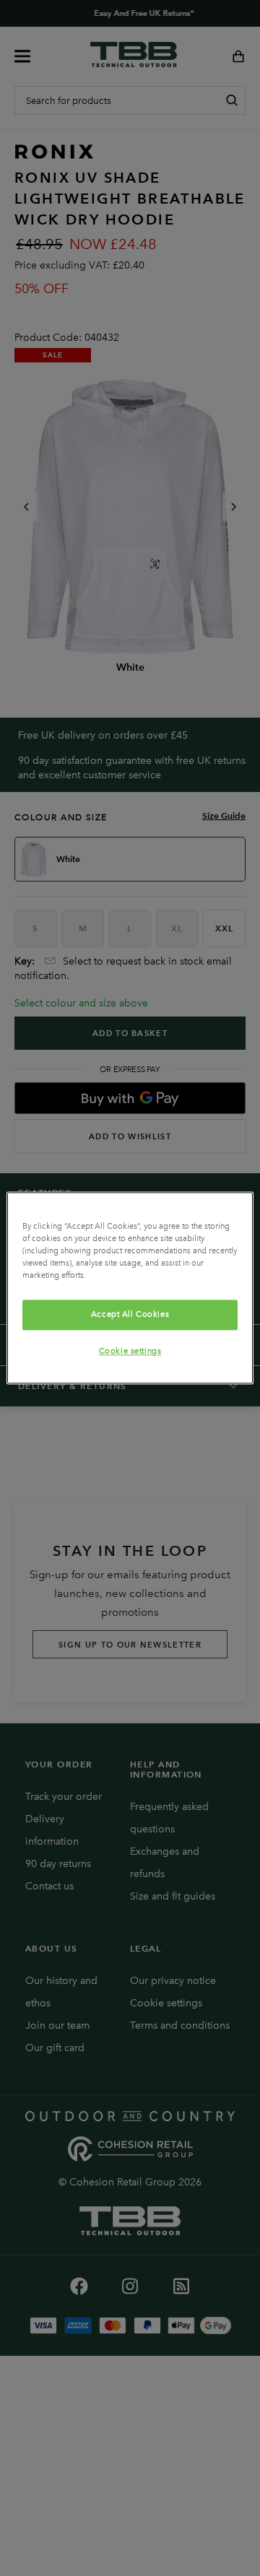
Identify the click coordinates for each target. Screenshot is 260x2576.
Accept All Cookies (130, 1315)
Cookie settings (130, 1352)
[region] (130, 1288)
